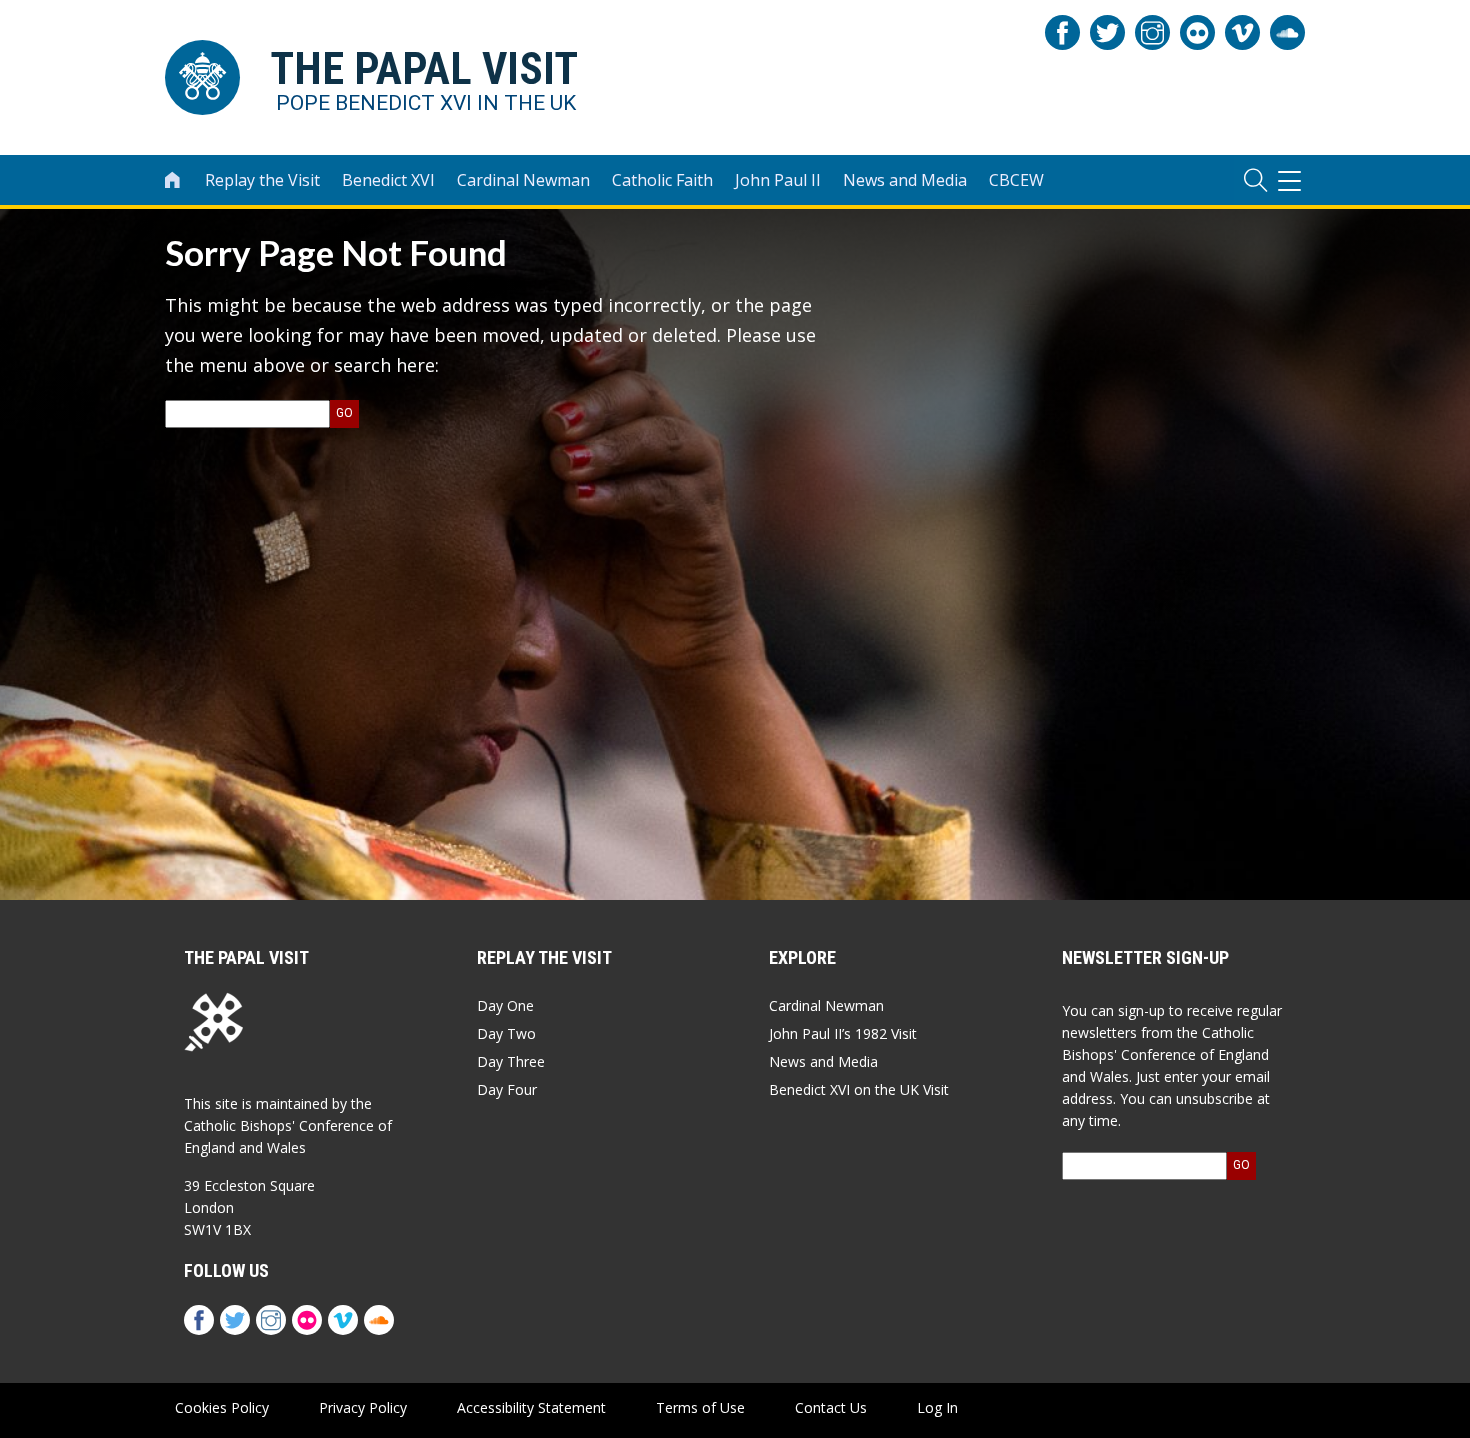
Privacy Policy (363, 1407)
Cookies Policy (222, 1407)
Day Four (507, 1089)
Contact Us (831, 1407)
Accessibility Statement (531, 1407)
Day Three (511, 1061)
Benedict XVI (388, 180)
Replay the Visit (262, 180)
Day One (505, 1005)
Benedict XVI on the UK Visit (859, 1089)
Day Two (506, 1033)
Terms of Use (700, 1407)
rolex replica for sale (292, 1154)
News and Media (905, 180)
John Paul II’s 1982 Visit (843, 1033)
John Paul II (778, 180)
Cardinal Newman (523, 180)
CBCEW (1016, 180)
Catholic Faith (662, 180)
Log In (937, 1407)
